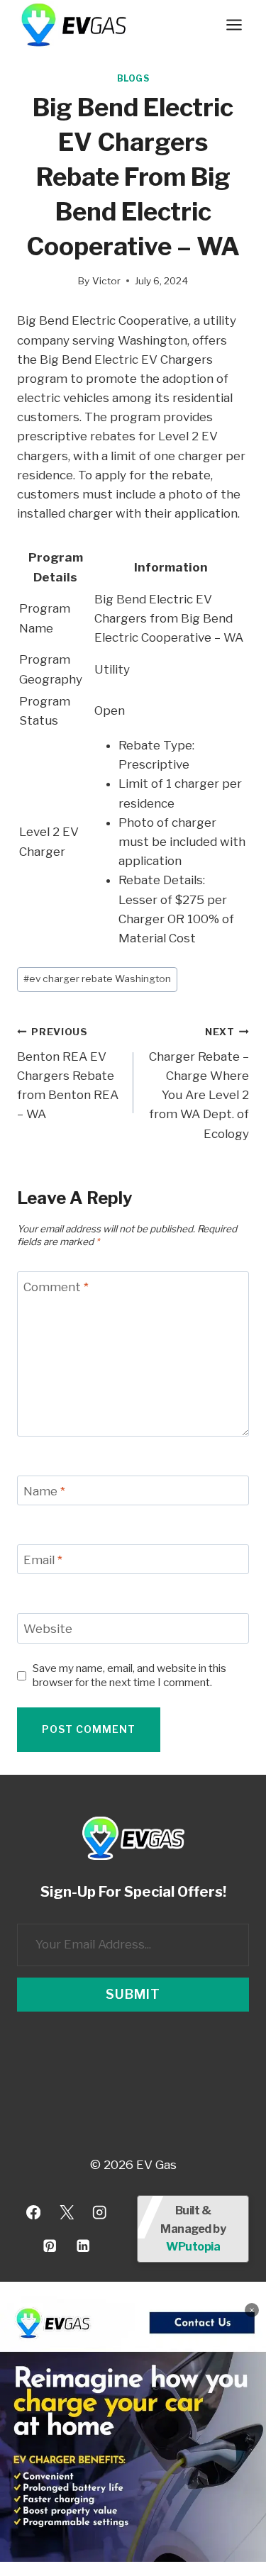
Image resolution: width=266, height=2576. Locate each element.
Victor (106, 281)
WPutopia (193, 2247)
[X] (66, 2213)
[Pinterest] (50, 2246)
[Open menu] (234, 24)
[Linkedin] (83, 2246)
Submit (133, 1994)
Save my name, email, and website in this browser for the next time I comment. (129, 1675)
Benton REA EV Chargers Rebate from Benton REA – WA (68, 1074)
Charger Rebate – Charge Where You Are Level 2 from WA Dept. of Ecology (199, 1083)
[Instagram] (100, 2213)
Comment (56, 1287)
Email (43, 1560)
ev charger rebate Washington (97, 978)
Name (44, 1491)
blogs (133, 79)
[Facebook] (33, 2213)
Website (48, 1629)
